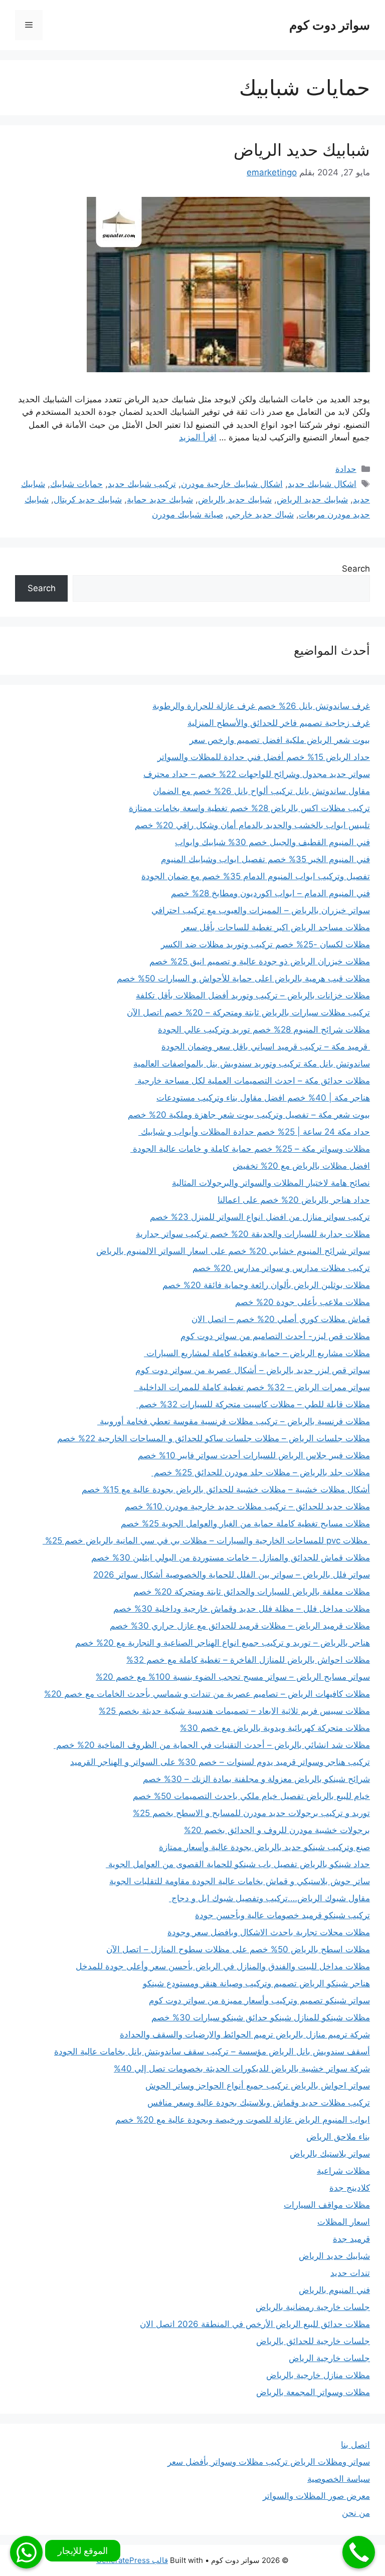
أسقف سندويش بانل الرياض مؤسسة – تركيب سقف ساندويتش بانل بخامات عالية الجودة (212, 2051)
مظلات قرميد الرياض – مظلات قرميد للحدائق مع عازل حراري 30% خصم (240, 1626)
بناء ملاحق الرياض (338, 2137)
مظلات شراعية (343, 2171)
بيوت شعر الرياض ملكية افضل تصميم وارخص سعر (280, 740)
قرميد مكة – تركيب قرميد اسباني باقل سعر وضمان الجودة (266, 1047)
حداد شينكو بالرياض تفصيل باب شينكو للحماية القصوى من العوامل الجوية (238, 1864)
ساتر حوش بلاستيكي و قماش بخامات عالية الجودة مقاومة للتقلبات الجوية (240, 1881)
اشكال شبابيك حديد (322, 484)
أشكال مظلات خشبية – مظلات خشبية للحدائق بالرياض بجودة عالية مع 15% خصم (226, 1489)
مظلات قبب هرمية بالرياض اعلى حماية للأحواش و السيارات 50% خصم (243, 978)
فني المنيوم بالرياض (334, 2290)
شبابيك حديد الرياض (302, 150)
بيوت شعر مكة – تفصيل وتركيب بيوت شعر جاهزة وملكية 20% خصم (249, 1115)
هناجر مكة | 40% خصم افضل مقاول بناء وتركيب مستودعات (263, 1098)
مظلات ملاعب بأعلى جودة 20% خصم (303, 1302)
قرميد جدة (351, 2239)
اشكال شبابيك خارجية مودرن (232, 484)
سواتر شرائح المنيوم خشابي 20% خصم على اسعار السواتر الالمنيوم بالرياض (233, 1251)
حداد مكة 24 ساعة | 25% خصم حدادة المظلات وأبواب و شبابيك (254, 1132)
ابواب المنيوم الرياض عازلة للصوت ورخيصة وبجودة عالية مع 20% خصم (243, 2120)
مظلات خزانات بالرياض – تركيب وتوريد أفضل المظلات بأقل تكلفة (253, 995)
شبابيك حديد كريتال (88, 499)
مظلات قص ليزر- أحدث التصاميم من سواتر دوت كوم (275, 1336)
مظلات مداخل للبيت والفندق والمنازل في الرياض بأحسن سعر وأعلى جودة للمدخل (223, 1966)
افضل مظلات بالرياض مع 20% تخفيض (301, 1166)
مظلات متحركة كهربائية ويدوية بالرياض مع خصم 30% (275, 1728)
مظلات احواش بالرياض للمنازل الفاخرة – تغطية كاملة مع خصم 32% (248, 1660)
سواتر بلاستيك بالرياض (330, 2154)
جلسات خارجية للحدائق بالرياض (313, 2341)
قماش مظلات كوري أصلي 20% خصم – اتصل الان (281, 1319)
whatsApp (26, 2552)
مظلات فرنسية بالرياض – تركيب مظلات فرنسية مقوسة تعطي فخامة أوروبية (234, 1421)
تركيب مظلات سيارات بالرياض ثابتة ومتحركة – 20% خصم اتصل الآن (248, 1012)
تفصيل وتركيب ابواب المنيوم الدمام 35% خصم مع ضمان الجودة (256, 876)
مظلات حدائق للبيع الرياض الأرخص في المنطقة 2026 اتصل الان (255, 2324)
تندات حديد (350, 2273)
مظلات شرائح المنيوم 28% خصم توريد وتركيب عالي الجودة (264, 1029)
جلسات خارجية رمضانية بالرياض (313, 2307)
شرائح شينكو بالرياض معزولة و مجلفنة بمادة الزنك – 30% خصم (256, 1779)
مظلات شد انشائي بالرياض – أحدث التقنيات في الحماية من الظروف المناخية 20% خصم (212, 1745)
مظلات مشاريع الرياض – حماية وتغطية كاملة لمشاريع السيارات (257, 1353)
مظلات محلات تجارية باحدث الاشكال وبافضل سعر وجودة (269, 1932)
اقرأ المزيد (198, 437)
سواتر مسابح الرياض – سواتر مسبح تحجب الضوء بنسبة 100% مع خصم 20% (233, 1677)
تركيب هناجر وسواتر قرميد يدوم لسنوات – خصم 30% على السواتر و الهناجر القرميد (220, 1762)
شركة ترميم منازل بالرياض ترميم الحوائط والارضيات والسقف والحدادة (245, 2034)
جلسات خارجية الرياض (329, 2358)
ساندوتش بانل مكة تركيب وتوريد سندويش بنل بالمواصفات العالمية (252, 1064)
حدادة (346, 469)
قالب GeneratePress (132, 2560)
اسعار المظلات (344, 2222)
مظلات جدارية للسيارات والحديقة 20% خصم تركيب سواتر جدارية (253, 1234)
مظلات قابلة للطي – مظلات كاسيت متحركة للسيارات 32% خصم (253, 1404)
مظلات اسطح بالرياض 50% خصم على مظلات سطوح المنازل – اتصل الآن (238, 1949)
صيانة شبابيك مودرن (187, 514)
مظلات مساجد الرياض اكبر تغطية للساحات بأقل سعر (276, 927)
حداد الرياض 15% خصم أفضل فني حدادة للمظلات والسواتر (264, 757)
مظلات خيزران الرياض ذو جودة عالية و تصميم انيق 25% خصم (260, 961)
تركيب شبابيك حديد (142, 484)
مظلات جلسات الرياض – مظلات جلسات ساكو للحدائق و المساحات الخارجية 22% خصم (214, 1438)
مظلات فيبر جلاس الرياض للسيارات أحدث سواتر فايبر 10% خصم (254, 1455)
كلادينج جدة (350, 2188)
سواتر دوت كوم (330, 25)
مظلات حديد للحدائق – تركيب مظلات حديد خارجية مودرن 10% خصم (247, 1506)
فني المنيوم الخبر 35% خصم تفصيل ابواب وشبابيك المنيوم (265, 859)
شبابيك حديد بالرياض (235, 499)
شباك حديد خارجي (261, 514)
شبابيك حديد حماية (160, 499)
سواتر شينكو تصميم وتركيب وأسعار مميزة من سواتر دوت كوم (259, 2000)
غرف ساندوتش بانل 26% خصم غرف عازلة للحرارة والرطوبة (261, 706)
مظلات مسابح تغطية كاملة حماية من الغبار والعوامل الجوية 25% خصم (245, 1523)
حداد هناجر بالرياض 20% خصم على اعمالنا (294, 1200)
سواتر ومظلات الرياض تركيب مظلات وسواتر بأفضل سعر (269, 2462)
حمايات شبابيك (76, 484)
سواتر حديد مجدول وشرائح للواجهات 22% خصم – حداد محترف (257, 774)
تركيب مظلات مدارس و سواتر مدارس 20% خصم (281, 1268)
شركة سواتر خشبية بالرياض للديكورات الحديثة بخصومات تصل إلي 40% (242, 2069)
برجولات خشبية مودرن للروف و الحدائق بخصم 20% (277, 1830)
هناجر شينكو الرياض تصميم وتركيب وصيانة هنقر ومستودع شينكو (256, 1983)
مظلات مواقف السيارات (327, 2205)
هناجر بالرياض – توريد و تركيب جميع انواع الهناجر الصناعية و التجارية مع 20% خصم (223, 1643)
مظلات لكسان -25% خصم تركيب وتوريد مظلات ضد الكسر (265, 944)
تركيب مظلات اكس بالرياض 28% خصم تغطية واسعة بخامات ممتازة (249, 808)
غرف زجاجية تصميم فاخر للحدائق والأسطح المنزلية (279, 723)
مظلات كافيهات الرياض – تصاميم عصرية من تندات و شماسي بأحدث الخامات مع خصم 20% (207, 1694)
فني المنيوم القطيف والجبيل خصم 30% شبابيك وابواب (272, 842)
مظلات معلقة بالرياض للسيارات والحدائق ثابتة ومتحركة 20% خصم (252, 1592)
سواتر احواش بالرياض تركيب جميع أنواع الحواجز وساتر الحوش (258, 2086)
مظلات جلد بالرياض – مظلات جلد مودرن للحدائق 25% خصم (261, 1472)
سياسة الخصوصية (339, 2479)
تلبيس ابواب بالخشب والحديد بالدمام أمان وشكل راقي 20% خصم (252, 825)
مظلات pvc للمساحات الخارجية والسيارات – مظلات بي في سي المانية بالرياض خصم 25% (206, 1540)
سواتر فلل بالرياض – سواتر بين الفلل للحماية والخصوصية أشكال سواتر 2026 (232, 1575)
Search (356, 569)
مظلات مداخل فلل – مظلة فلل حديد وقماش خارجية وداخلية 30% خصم (242, 1609)
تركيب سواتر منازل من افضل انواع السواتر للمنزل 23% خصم (260, 1217)
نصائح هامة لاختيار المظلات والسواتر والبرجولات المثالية (271, 1183)
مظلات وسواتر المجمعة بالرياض (313, 2392)
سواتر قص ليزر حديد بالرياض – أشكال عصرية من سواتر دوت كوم (253, 1370)
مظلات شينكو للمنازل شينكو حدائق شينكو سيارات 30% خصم (261, 2017)
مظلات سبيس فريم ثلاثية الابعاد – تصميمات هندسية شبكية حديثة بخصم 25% (234, 1711)
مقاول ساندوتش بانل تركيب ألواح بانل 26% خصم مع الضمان (261, 791)
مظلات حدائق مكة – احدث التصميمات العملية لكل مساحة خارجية (252, 1081)
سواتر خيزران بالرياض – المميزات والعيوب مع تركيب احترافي (261, 910)
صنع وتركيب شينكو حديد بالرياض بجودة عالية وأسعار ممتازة (264, 1847)
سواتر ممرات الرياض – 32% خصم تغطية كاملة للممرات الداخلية (252, 1387)
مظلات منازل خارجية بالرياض (318, 2375)
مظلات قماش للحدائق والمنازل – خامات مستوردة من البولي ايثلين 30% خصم (231, 1558)
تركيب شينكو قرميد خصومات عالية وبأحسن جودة (282, 1915)
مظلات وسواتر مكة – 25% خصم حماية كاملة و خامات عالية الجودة (250, 1149)
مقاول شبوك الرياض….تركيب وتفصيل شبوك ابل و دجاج (269, 1898)
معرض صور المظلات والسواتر (316, 2496)
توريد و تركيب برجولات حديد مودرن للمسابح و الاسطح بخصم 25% (251, 1813)
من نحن (356, 2513)
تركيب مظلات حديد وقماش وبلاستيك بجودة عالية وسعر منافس (259, 2103)
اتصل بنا (355, 2445)
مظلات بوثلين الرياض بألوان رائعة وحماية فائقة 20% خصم (266, 1285)
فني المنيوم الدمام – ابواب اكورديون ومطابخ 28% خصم (270, 893)
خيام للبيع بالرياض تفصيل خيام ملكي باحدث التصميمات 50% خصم (251, 1796)
